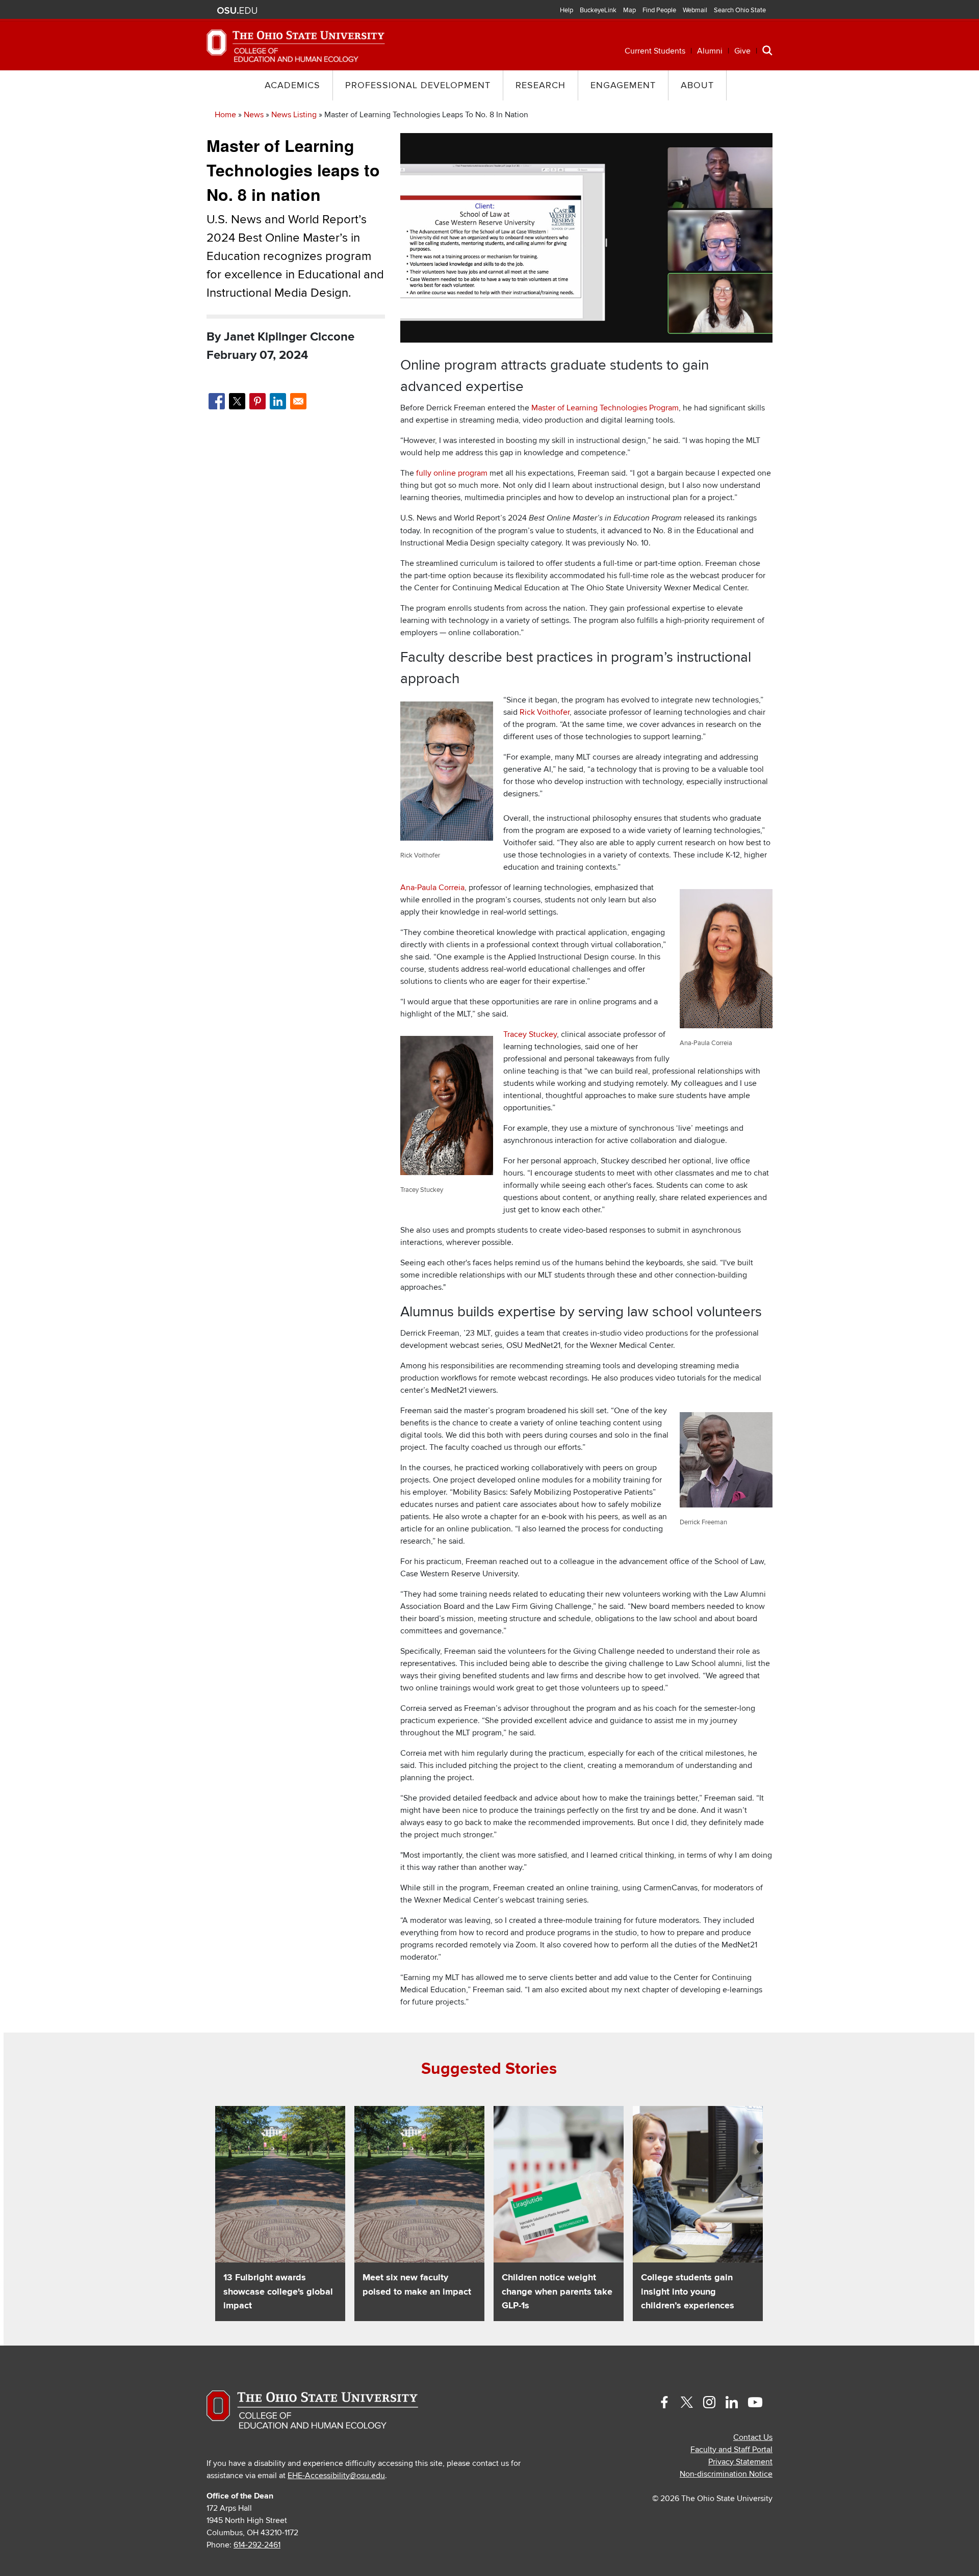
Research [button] (540, 85)
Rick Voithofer (545, 712)
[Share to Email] (298, 401)
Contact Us (753, 2437)
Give (742, 51)
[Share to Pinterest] (257, 401)
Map (629, 10)
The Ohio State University (237, 11)
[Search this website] (767, 50)
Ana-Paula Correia (432, 888)
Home (225, 115)
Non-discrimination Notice (726, 2474)
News (254, 115)
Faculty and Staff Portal (731, 2450)
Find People (659, 10)
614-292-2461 (257, 2545)
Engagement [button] (623, 85)
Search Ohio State (740, 10)
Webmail (695, 10)
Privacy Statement (740, 2462)
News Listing (294, 115)
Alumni (710, 51)
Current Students (655, 51)
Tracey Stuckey (530, 1034)
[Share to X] (237, 401)
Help (566, 10)
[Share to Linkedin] (278, 401)
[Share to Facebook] (217, 401)
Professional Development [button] (418, 85)
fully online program (452, 473)
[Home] (296, 45)
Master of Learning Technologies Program (605, 408)
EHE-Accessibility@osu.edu (336, 2476)
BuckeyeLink (598, 10)
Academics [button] (292, 85)
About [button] (697, 85)
